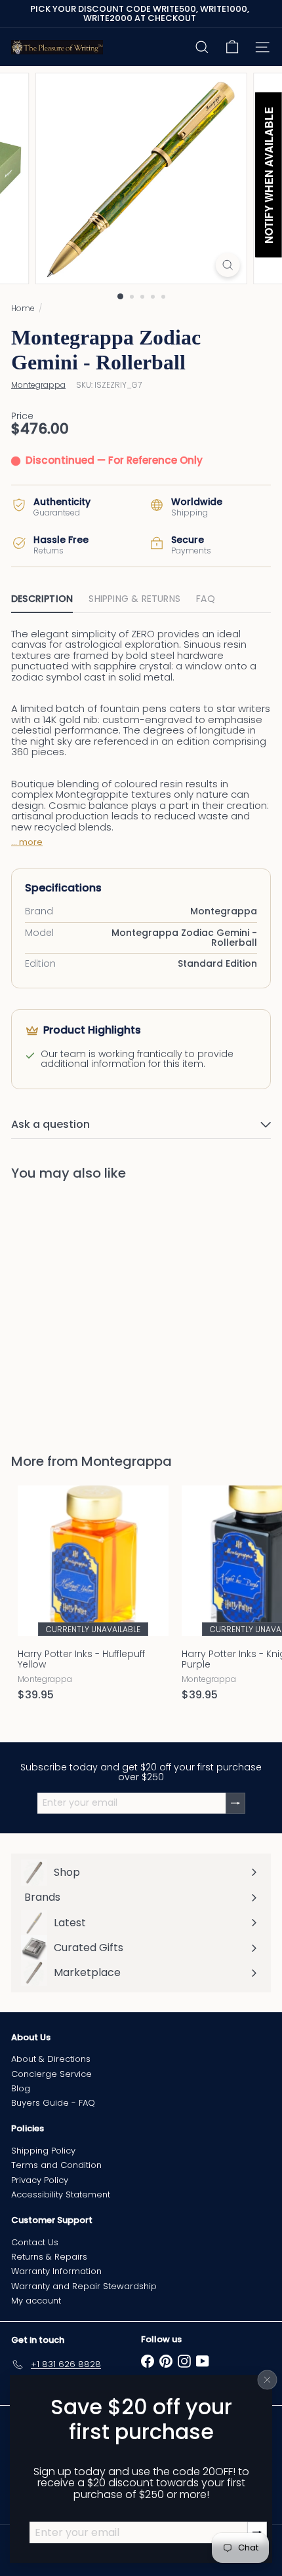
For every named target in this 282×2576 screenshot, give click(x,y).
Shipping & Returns (134, 599)
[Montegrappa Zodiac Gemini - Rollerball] (93, 1309)
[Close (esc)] (268, 2380)
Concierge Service (51, 2074)
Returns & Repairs (49, 2257)
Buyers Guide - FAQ (53, 2103)
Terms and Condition (56, 2165)
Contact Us (35, 2242)
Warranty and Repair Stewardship (84, 2286)
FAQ (206, 599)
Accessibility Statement (61, 2194)
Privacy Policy (40, 2180)
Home (23, 308)
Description (42, 599)
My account (36, 2301)
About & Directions (51, 2059)
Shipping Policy (43, 2151)
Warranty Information (56, 2271)
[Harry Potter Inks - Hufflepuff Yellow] (93, 1597)
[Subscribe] (235, 1803)
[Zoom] (227, 265)
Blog (21, 2088)
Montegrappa (127, 1461)
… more (27, 842)
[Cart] (232, 47)
